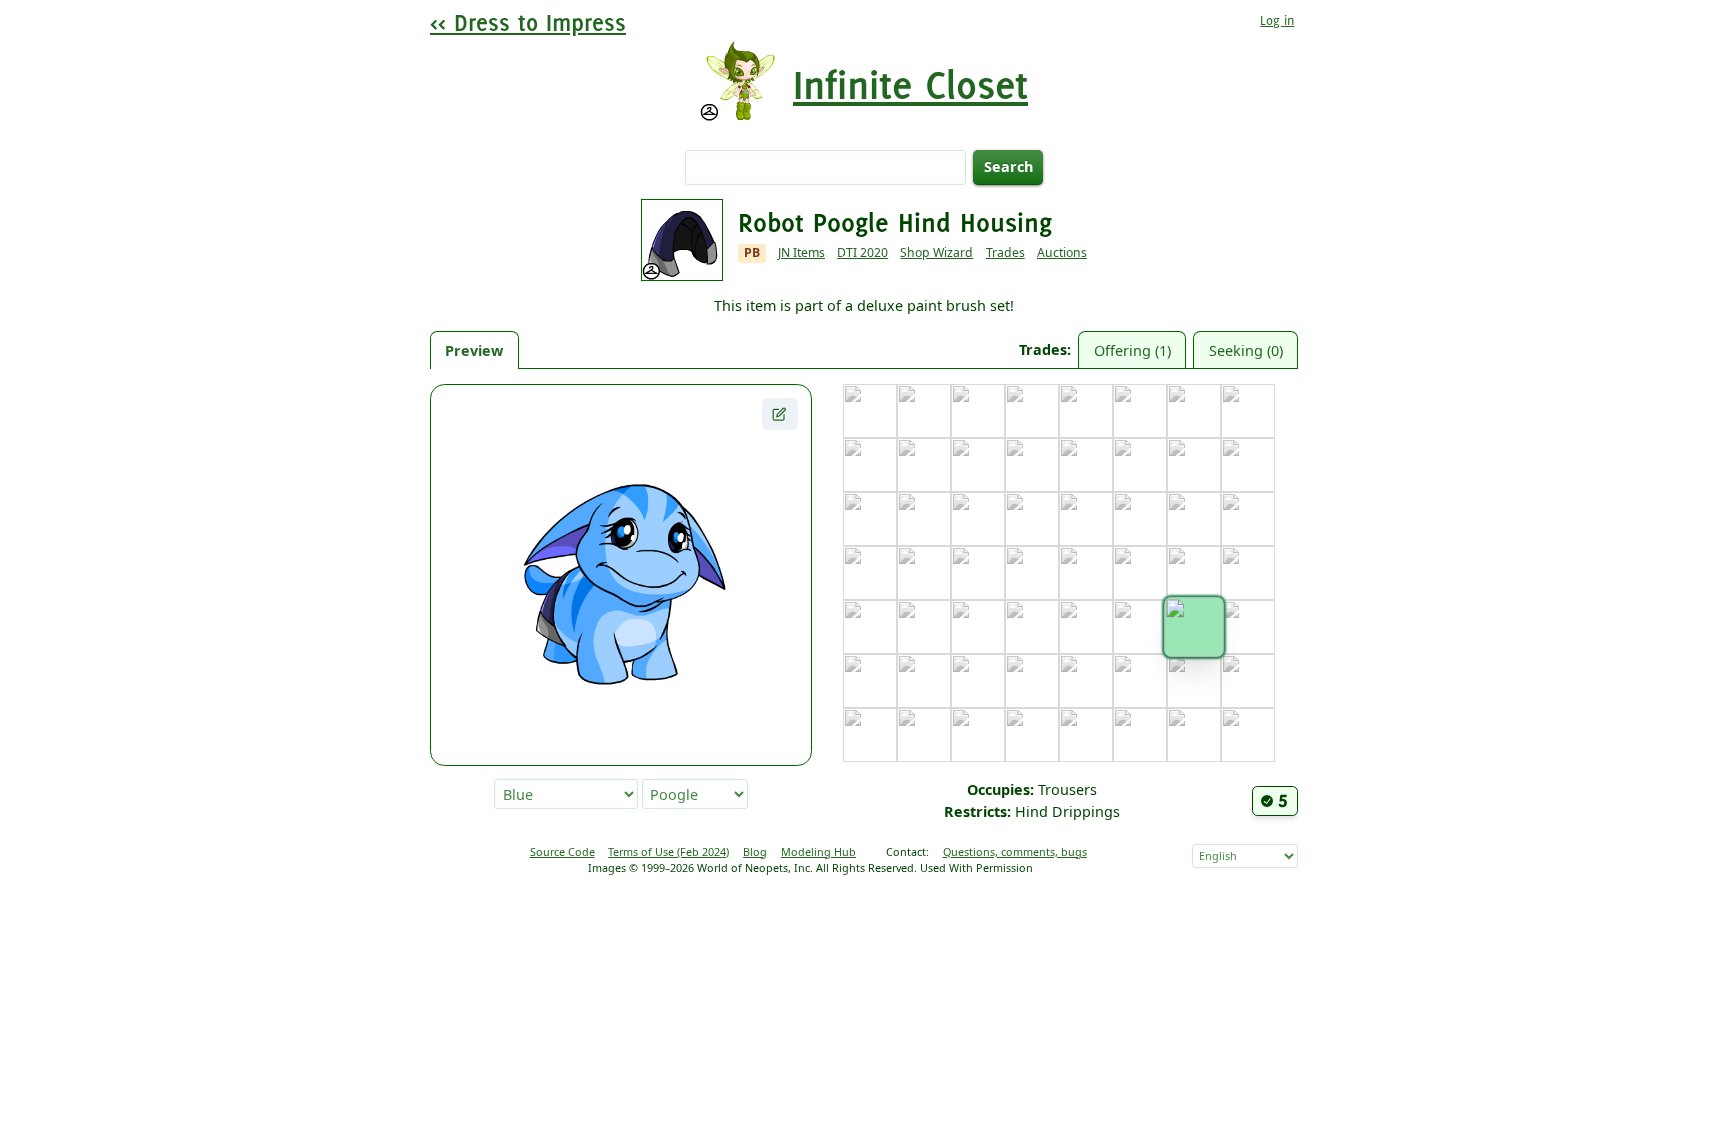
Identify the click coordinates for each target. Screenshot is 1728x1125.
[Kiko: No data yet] (1248, 519)
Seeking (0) (1246, 350)
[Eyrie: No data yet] (1032, 465)
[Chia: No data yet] (1194, 411)
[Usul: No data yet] (924, 735)
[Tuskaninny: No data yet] (1248, 681)
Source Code (562, 851)
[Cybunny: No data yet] (870, 465)
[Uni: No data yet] (870, 735)
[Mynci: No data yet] (978, 627)
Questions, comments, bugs (1015, 851)
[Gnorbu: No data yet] (1194, 465)
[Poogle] (1193, 626)
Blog (755, 851)
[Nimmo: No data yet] (1032, 627)
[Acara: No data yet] (870, 411)
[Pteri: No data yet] (1248, 627)
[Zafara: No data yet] (1248, 735)
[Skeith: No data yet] (1086, 681)
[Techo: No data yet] (1140, 681)
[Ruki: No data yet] (924, 681)
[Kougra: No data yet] (978, 573)
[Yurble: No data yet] (1194, 735)
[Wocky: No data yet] (1086, 735)
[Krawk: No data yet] (1032, 573)
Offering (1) (1132, 350)
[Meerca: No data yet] (870, 627)
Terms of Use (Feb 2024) (668, 851)
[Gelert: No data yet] (1140, 465)
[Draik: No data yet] (924, 465)
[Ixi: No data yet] (978, 519)
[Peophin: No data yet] (1140, 627)
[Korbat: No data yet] (924, 573)
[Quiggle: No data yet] (870, 681)
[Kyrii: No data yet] (1086, 573)
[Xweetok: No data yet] (1140, 735)
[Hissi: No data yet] (924, 519)
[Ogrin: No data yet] (1086, 627)
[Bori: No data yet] (1032, 411)
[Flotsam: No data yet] (1086, 465)
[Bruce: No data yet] (1086, 411)
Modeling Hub (818, 851)
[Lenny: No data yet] (1140, 573)
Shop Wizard (936, 252)
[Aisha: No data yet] (924, 411)
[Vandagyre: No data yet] (978, 735)
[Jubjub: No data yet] (1086, 519)
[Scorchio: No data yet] (978, 681)
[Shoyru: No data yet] (1032, 681)
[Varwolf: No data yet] (1032, 735)
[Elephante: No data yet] (978, 465)
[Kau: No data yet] (1194, 519)
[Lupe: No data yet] (1194, 573)
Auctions (1062, 252)
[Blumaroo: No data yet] (978, 411)
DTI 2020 (862, 252)
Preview (474, 350)
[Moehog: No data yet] (924, 627)
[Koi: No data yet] (870, 573)
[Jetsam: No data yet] (1032, 519)
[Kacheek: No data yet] (1140, 519)
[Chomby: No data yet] (1248, 411)
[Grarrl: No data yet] (1248, 465)
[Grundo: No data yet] (870, 519)
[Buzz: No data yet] (1140, 411)
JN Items (801, 252)
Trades (1005, 252)
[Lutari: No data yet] (1248, 573)
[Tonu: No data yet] (1194, 681)
